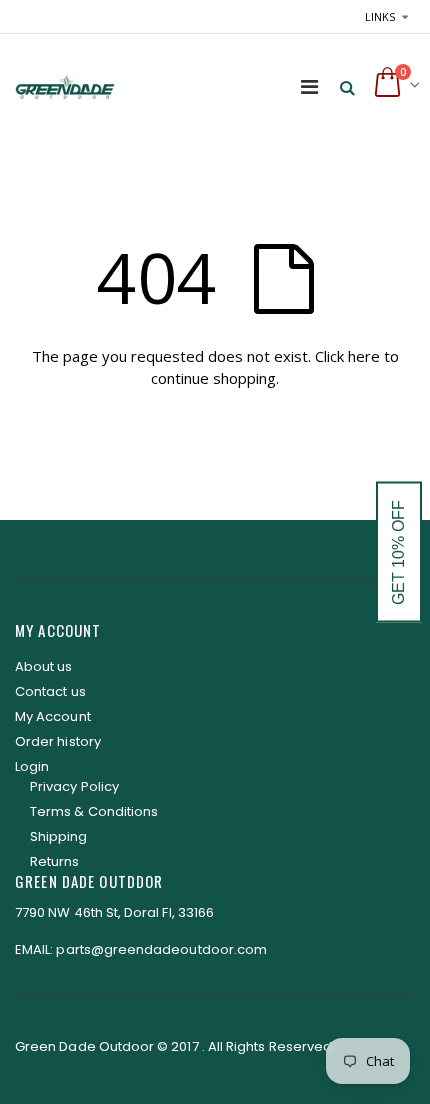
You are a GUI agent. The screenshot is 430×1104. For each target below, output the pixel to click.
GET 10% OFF (398, 552)
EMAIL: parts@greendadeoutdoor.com (141, 949)
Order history (58, 741)
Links (380, 16)
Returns (54, 861)
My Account (53, 716)
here (364, 356)
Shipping (59, 836)
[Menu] (309, 86)
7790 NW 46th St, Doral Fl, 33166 (114, 912)
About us (44, 666)
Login (32, 766)
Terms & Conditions (94, 811)
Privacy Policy (74, 786)
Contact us (50, 691)
